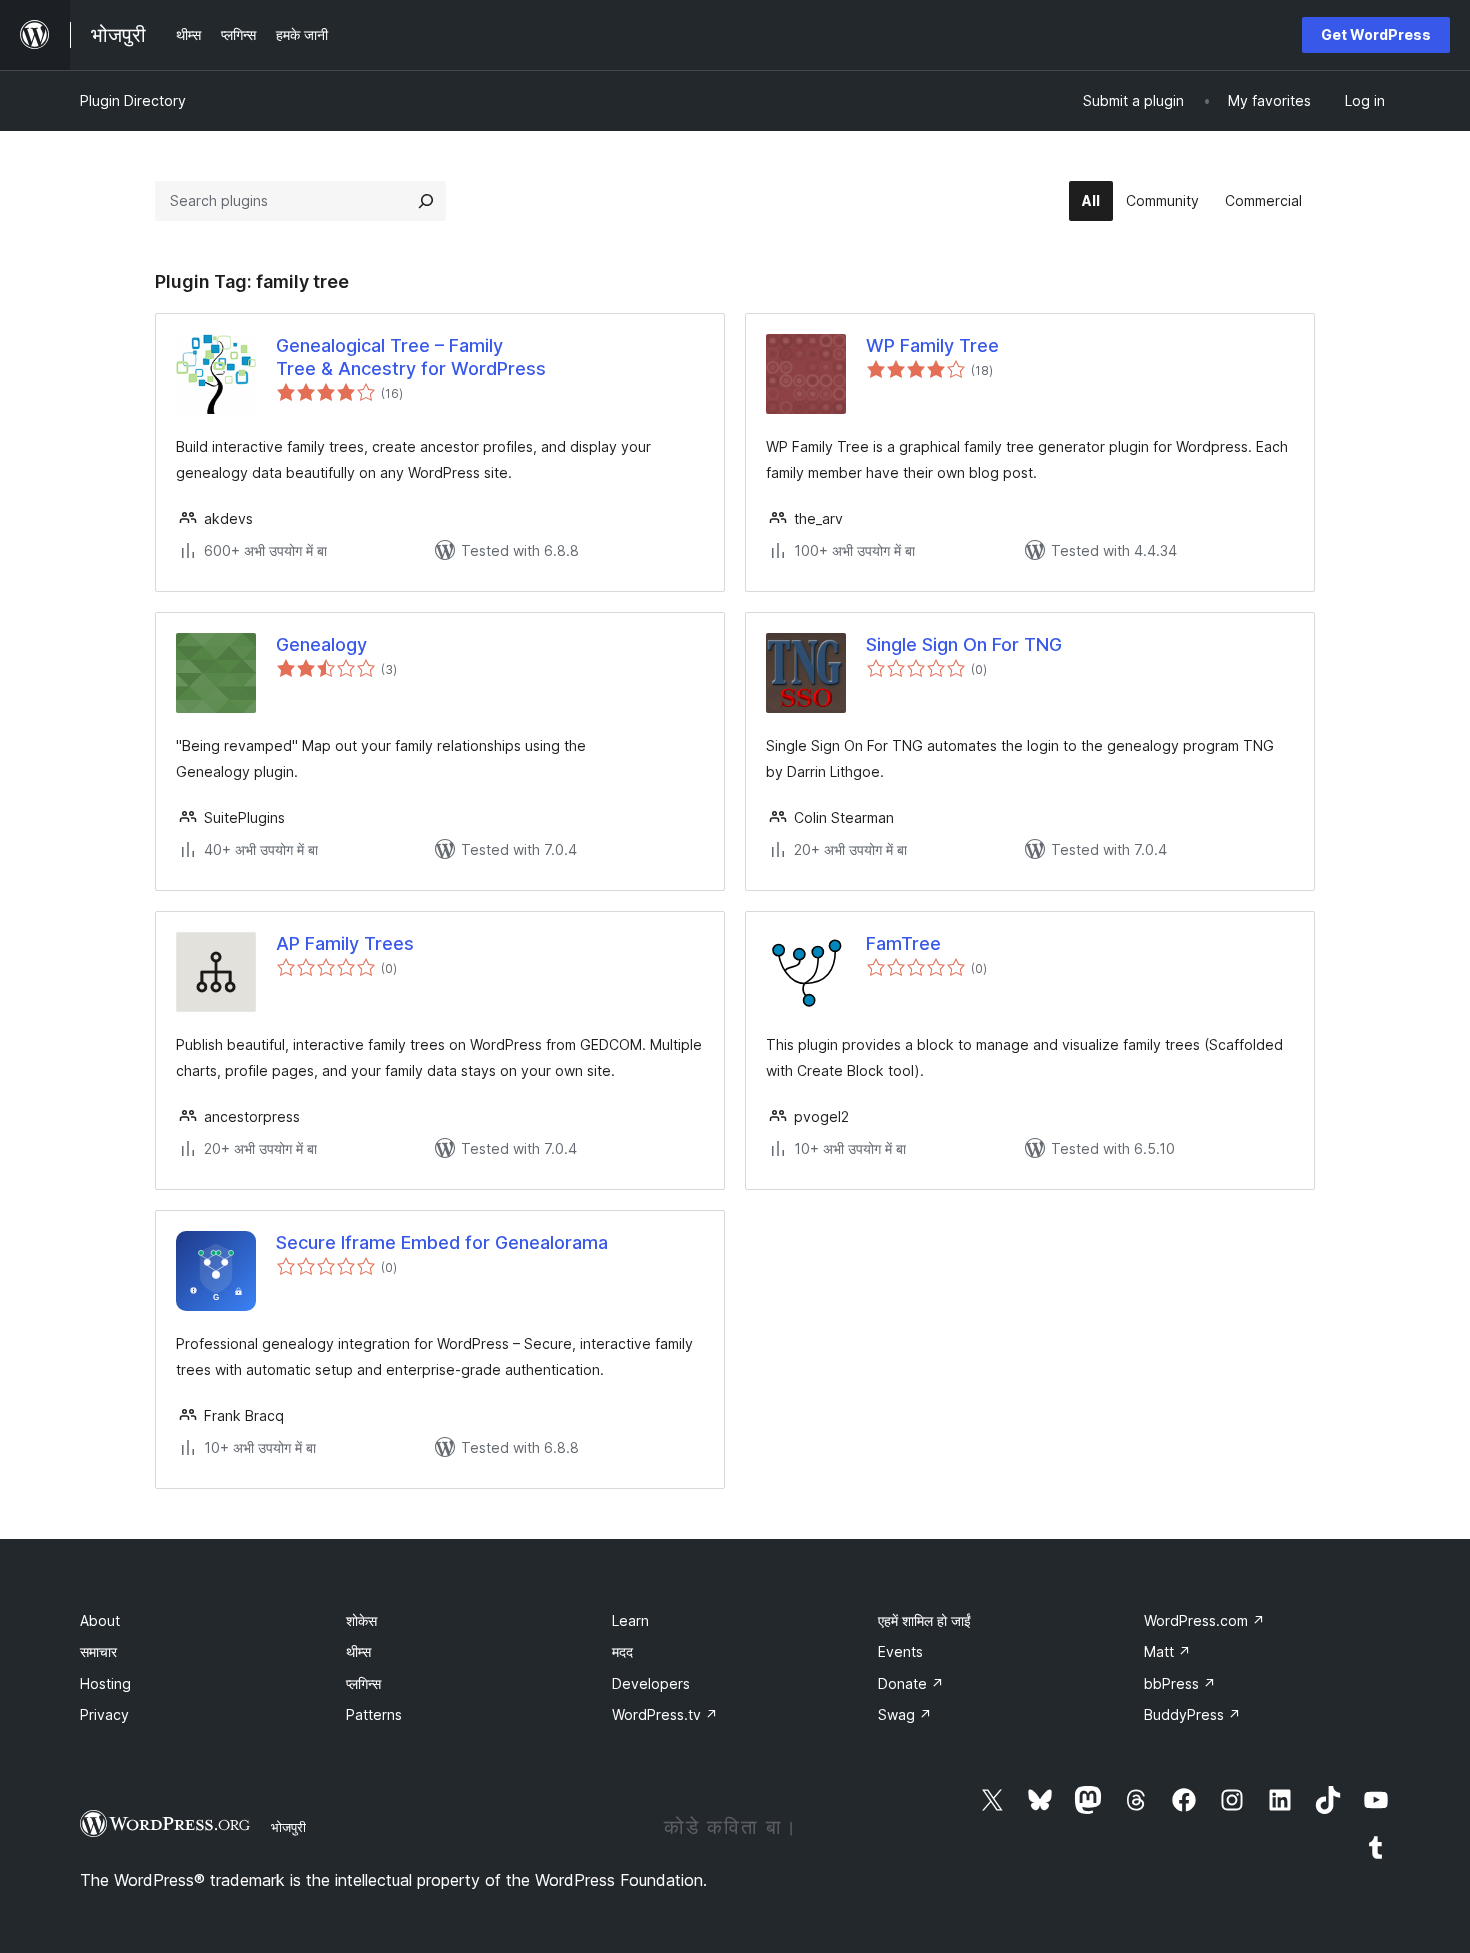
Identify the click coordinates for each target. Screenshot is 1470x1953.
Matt (1167, 1651)
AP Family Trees (345, 943)
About (100, 1620)
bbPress (1180, 1683)
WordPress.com (1204, 1620)
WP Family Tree (932, 345)
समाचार (98, 1651)
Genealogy (321, 644)
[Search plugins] (426, 201)
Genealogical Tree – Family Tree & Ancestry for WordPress (411, 357)
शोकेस (361, 1620)
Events (900, 1651)
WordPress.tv (665, 1714)
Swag (905, 1714)
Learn (630, 1620)
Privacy (104, 1714)
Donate (911, 1683)
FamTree (903, 943)
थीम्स (358, 1651)
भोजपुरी (288, 1827)
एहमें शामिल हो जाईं (924, 1620)
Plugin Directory (133, 100)
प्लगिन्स (363, 1683)
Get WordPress (1376, 34)
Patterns (374, 1714)
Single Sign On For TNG (964, 644)
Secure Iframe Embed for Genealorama (442, 1242)
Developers (651, 1683)
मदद (622, 1651)
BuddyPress (1192, 1714)
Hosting (105, 1683)
